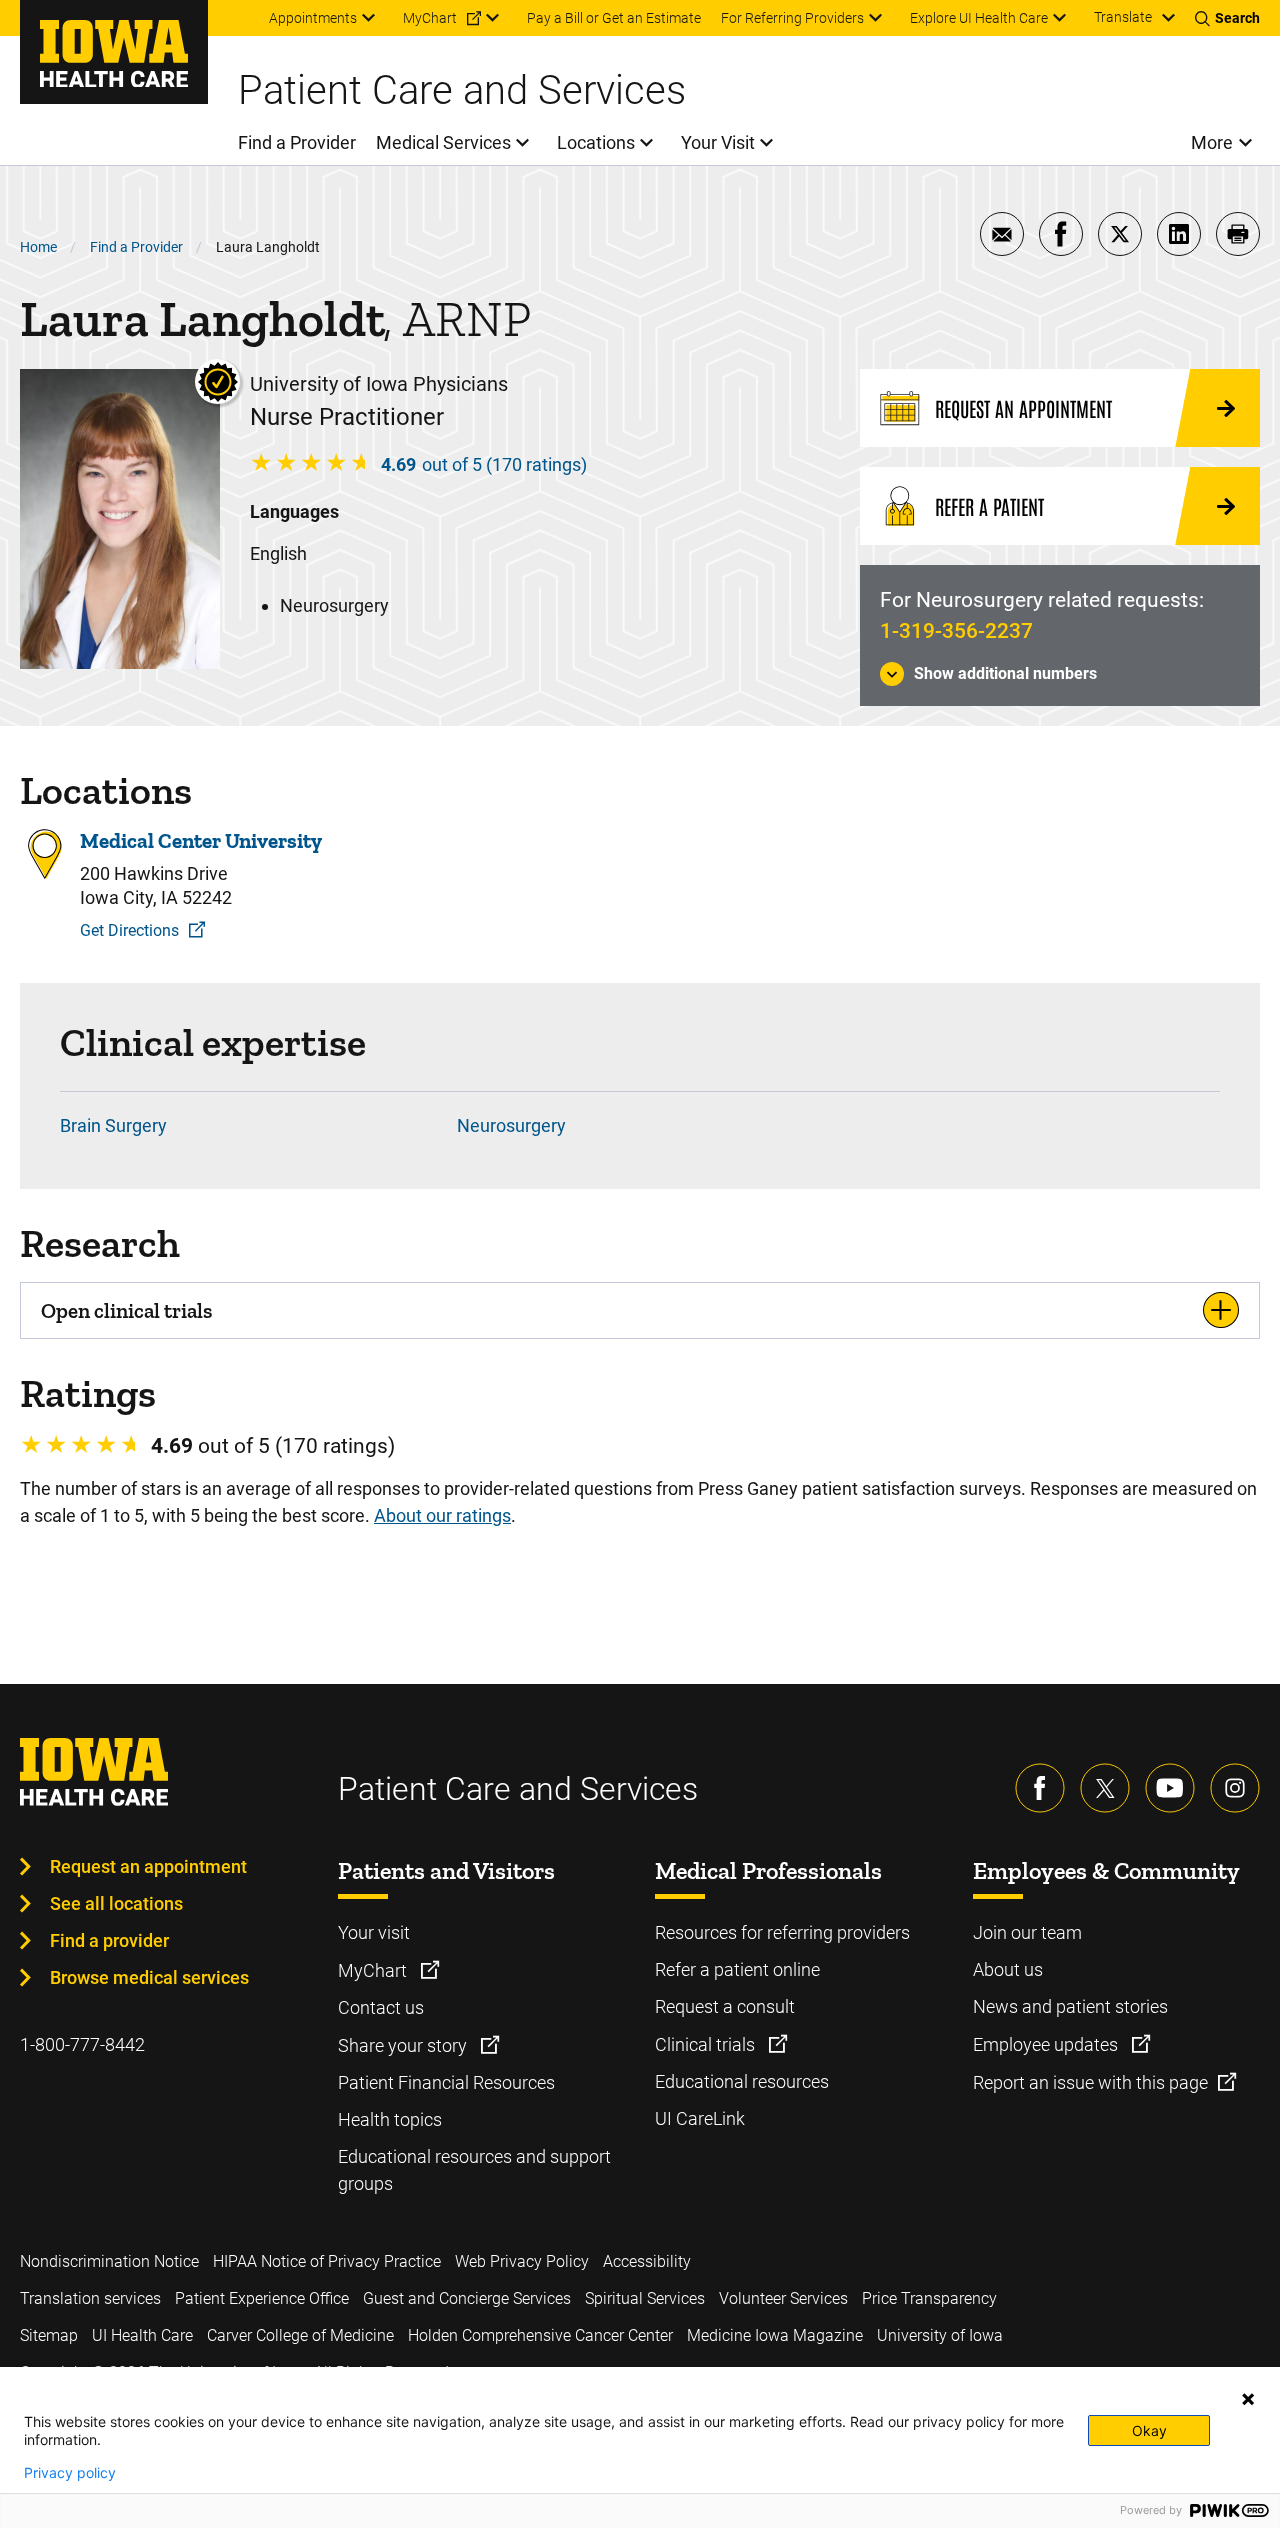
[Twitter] (1105, 1788)
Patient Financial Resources (446, 2082)
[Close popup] (1248, 2399)
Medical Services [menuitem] (443, 142)
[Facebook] (1040, 1788)
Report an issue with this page (1090, 2082)
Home (38, 247)
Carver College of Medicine (300, 2335)
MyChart (374, 1970)
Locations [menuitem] (596, 142)
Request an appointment (148, 1866)
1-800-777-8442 (82, 2044)
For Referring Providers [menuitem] (792, 18)
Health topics (390, 2119)
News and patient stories (1070, 2006)
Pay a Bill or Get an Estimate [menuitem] (614, 18)
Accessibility (647, 2261)
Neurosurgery (511, 1125)
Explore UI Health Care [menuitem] (979, 18)
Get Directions (129, 930)
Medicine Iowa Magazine (775, 2335)
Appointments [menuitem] (313, 18)
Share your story (404, 2045)
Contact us (381, 2007)
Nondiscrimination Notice (109, 2261)
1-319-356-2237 (956, 631)
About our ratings (442, 1515)
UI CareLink (700, 2118)
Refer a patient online (737, 1969)
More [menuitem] (1212, 142)
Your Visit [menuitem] (718, 142)
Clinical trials (707, 2044)
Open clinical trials (126, 1310)
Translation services (90, 2298)
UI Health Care (142, 2335)
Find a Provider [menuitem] (297, 142)
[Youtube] (1170, 1788)
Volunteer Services (783, 2298)
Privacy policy (70, 2473)
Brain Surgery (113, 1125)
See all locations (116, 1903)
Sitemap (49, 2335)
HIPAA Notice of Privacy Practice (327, 2261)
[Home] (114, 52)
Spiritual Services (645, 2298)
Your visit (374, 1932)
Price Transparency (929, 2298)
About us (1008, 1969)
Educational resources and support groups (474, 2170)
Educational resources (742, 2081)
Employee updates (1047, 2044)
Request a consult (725, 2006)
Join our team (1027, 1932)
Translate (1123, 17)
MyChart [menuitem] (430, 18)
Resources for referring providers (782, 1932)
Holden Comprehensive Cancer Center (540, 2335)
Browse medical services (149, 1977)
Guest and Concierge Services (467, 2298)
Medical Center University (201, 840)
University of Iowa (940, 2335)
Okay (1149, 2430)
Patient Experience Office (262, 2298)
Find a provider (109, 1940)
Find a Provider (136, 247)
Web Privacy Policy (522, 2261)
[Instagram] (1235, 1788)
